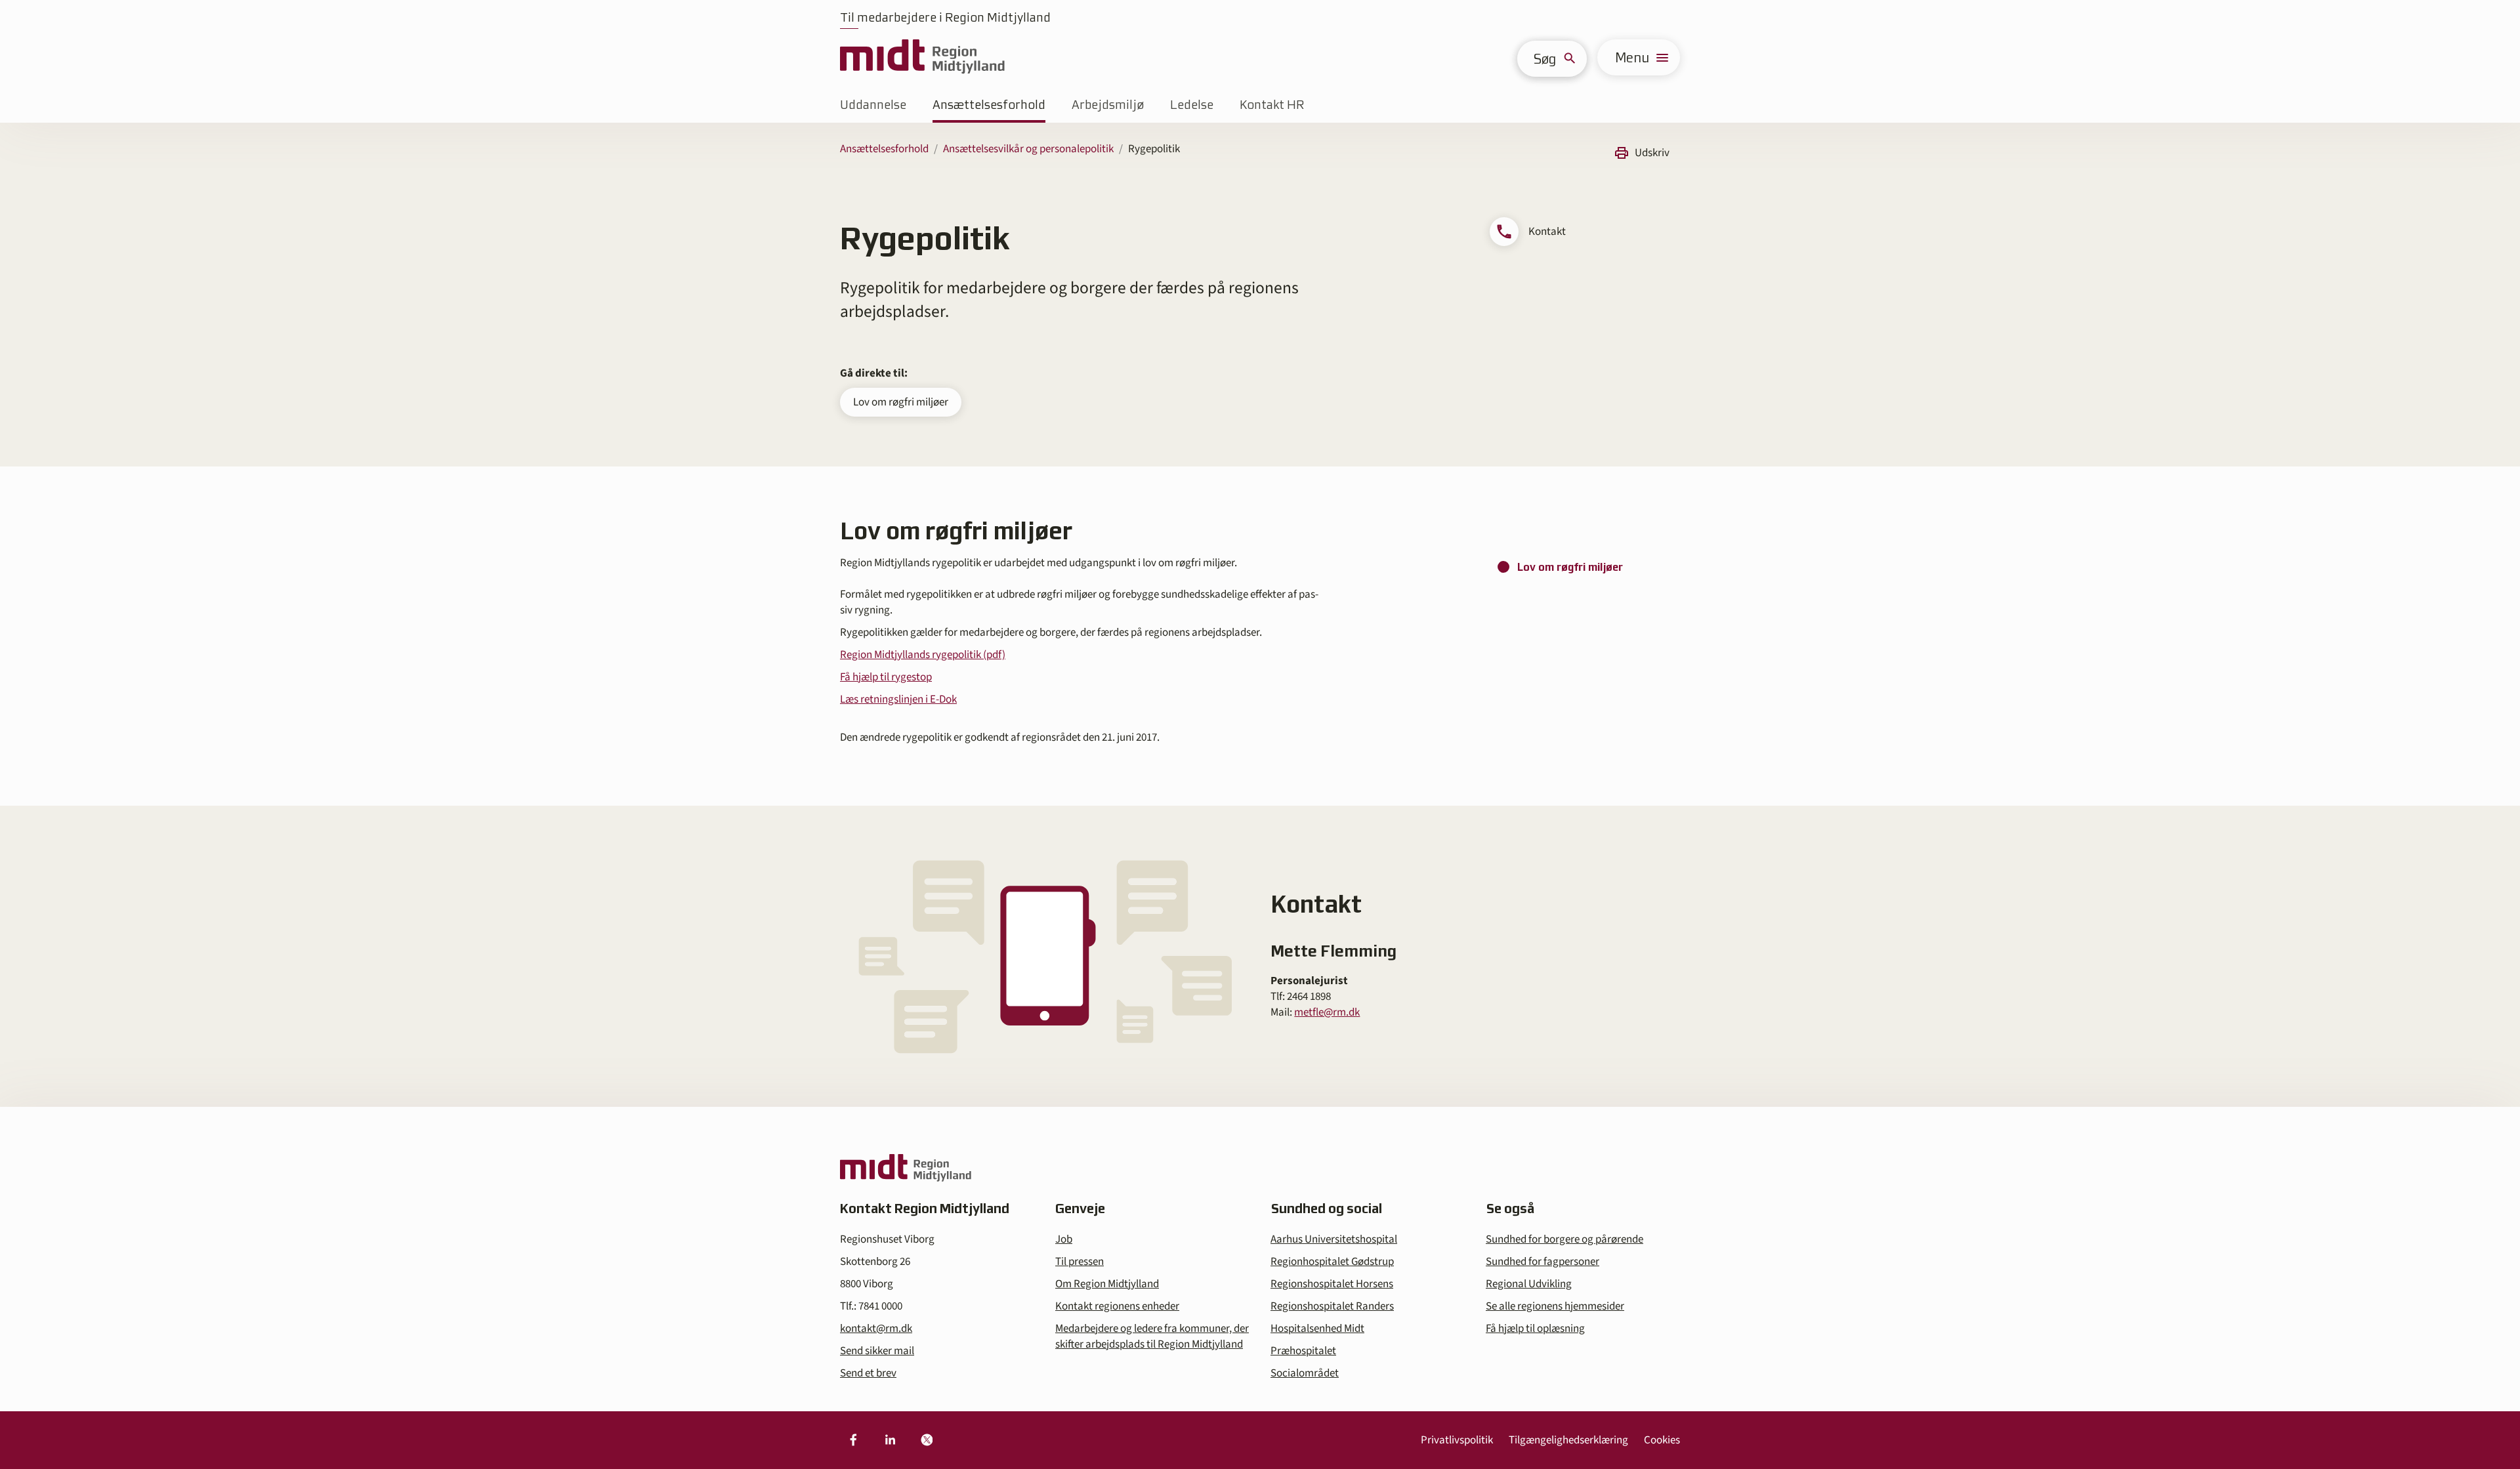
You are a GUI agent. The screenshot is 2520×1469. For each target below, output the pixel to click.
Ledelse (1192, 105)
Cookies (1662, 1440)
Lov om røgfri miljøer (901, 402)
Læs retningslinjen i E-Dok (898, 699)
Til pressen (1080, 1262)
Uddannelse (873, 105)
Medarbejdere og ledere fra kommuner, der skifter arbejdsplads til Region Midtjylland (1152, 1336)
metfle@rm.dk (1327, 1012)
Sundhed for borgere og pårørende (1564, 1239)
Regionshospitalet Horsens (1332, 1284)
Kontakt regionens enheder (1117, 1306)
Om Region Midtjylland (1107, 1284)
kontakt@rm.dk (876, 1329)
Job (1064, 1239)
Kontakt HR (1272, 105)
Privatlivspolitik (1457, 1440)
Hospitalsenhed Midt (1317, 1329)
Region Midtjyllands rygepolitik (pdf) (923, 655)
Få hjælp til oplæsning (1535, 1329)
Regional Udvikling (1529, 1284)
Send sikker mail (877, 1351)
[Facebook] (853, 1440)
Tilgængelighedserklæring (1568, 1440)
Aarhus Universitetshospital (1334, 1239)
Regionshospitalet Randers (1332, 1306)
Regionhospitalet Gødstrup (1332, 1262)
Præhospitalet (1303, 1351)
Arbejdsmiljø (1108, 105)
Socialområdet (1305, 1373)
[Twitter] (927, 1440)
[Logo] (922, 57)
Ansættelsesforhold (989, 105)
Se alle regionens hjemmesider (1555, 1306)
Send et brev (868, 1373)
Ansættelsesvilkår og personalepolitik (1028, 149)
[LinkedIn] (890, 1440)
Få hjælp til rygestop (886, 677)
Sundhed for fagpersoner (1543, 1262)
